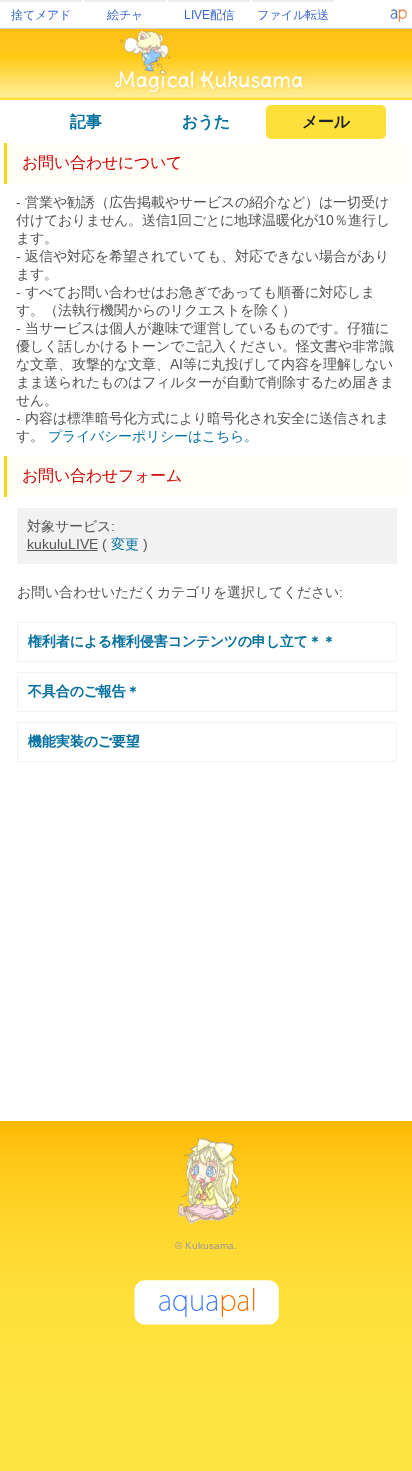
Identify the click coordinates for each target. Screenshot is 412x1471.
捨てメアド (41, 15)
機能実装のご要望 (84, 741)
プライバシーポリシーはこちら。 (153, 436)
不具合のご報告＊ (84, 691)
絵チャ (125, 15)
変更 (125, 544)
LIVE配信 (209, 15)
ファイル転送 (293, 15)
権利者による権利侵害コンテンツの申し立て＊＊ (182, 641)
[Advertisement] (206, 933)
